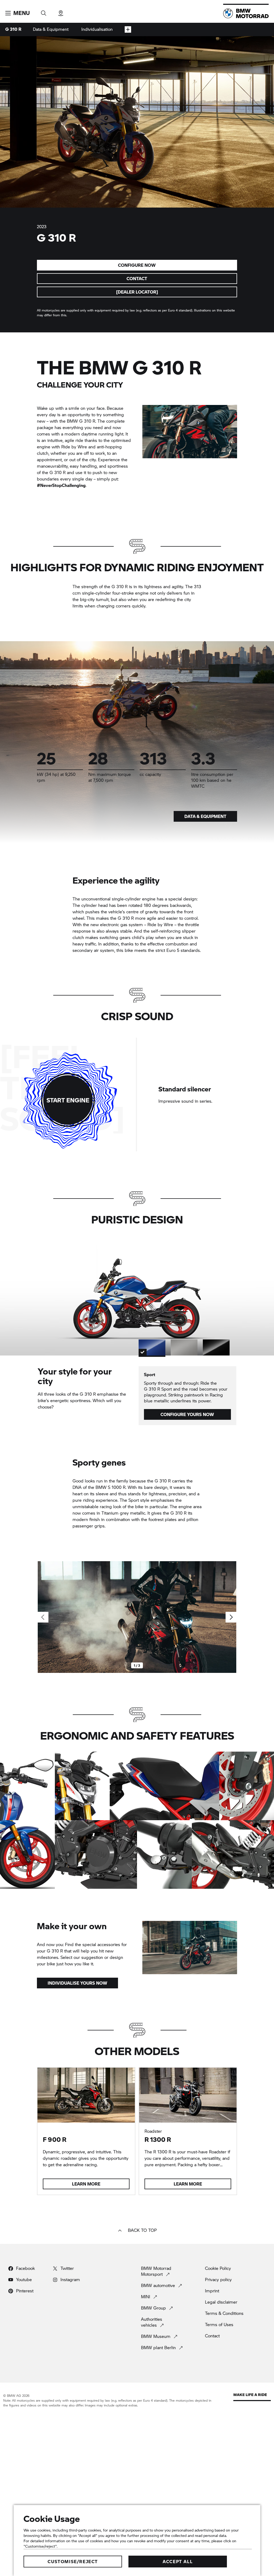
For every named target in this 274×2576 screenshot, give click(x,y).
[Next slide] (231, 1617)
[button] (18, 13)
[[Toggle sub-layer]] (128, 29)
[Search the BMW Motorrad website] (44, 11)
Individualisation (97, 29)
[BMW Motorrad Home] (246, 13)
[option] (152, 1347)
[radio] (209, 1095)
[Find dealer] (61, 11)
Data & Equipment (51, 29)
